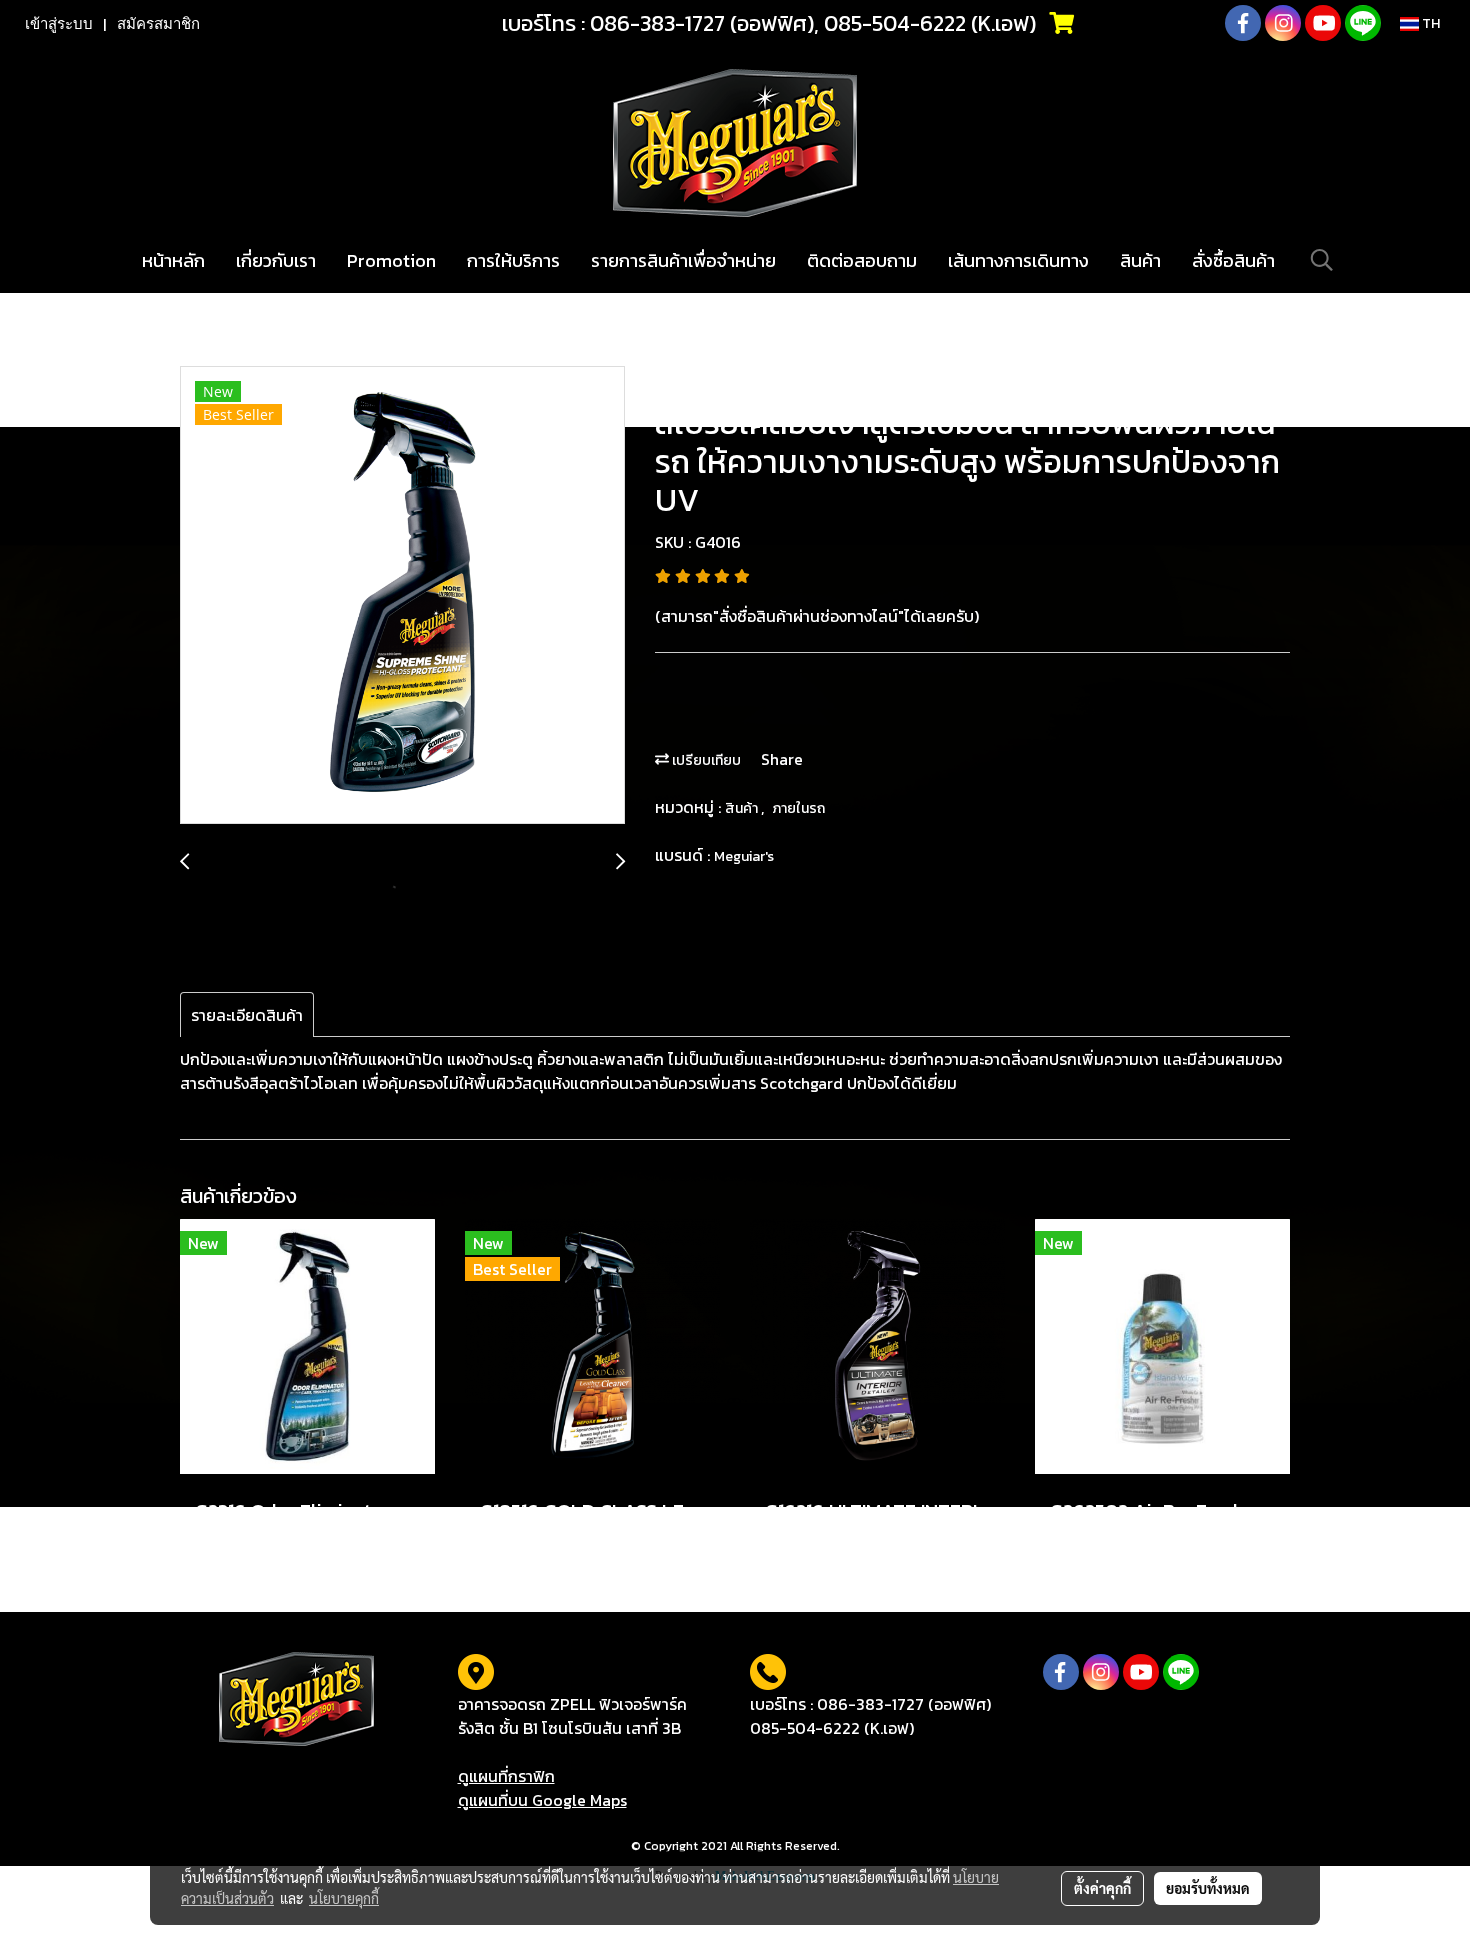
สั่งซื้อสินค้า (1233, 260)
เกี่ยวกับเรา (276, 260)
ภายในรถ (798, 808)
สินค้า (1140, 260)
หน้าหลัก (173, 260)
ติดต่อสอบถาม (862, 260)
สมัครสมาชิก (158, 24)
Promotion (391, 260)
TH (1429, 23)
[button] (1322, 260)
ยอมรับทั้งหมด (1208, 1888)
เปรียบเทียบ (705, 760)
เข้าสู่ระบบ (59, 24)
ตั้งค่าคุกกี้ (1102, 1888)
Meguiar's (744, 856)
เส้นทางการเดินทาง (1018, 260)
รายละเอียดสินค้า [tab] (247, 1015)
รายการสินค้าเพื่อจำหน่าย (683, 260)
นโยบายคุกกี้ (344, 1898)
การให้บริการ (513, 260)
